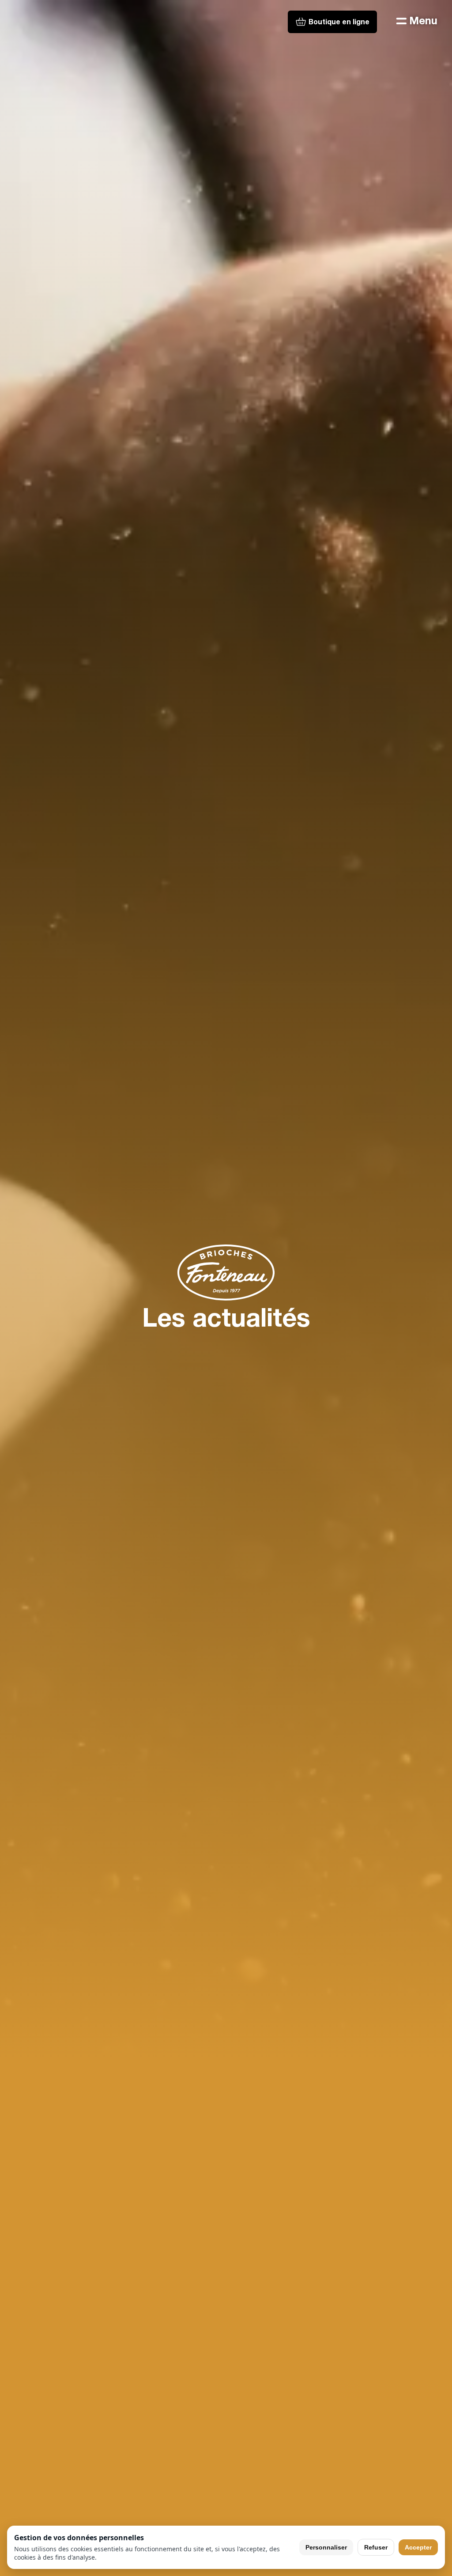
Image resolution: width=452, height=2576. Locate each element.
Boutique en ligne (339, 23)
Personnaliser (326, 2547)
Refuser (376, 2547)
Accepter (418, 2547)
